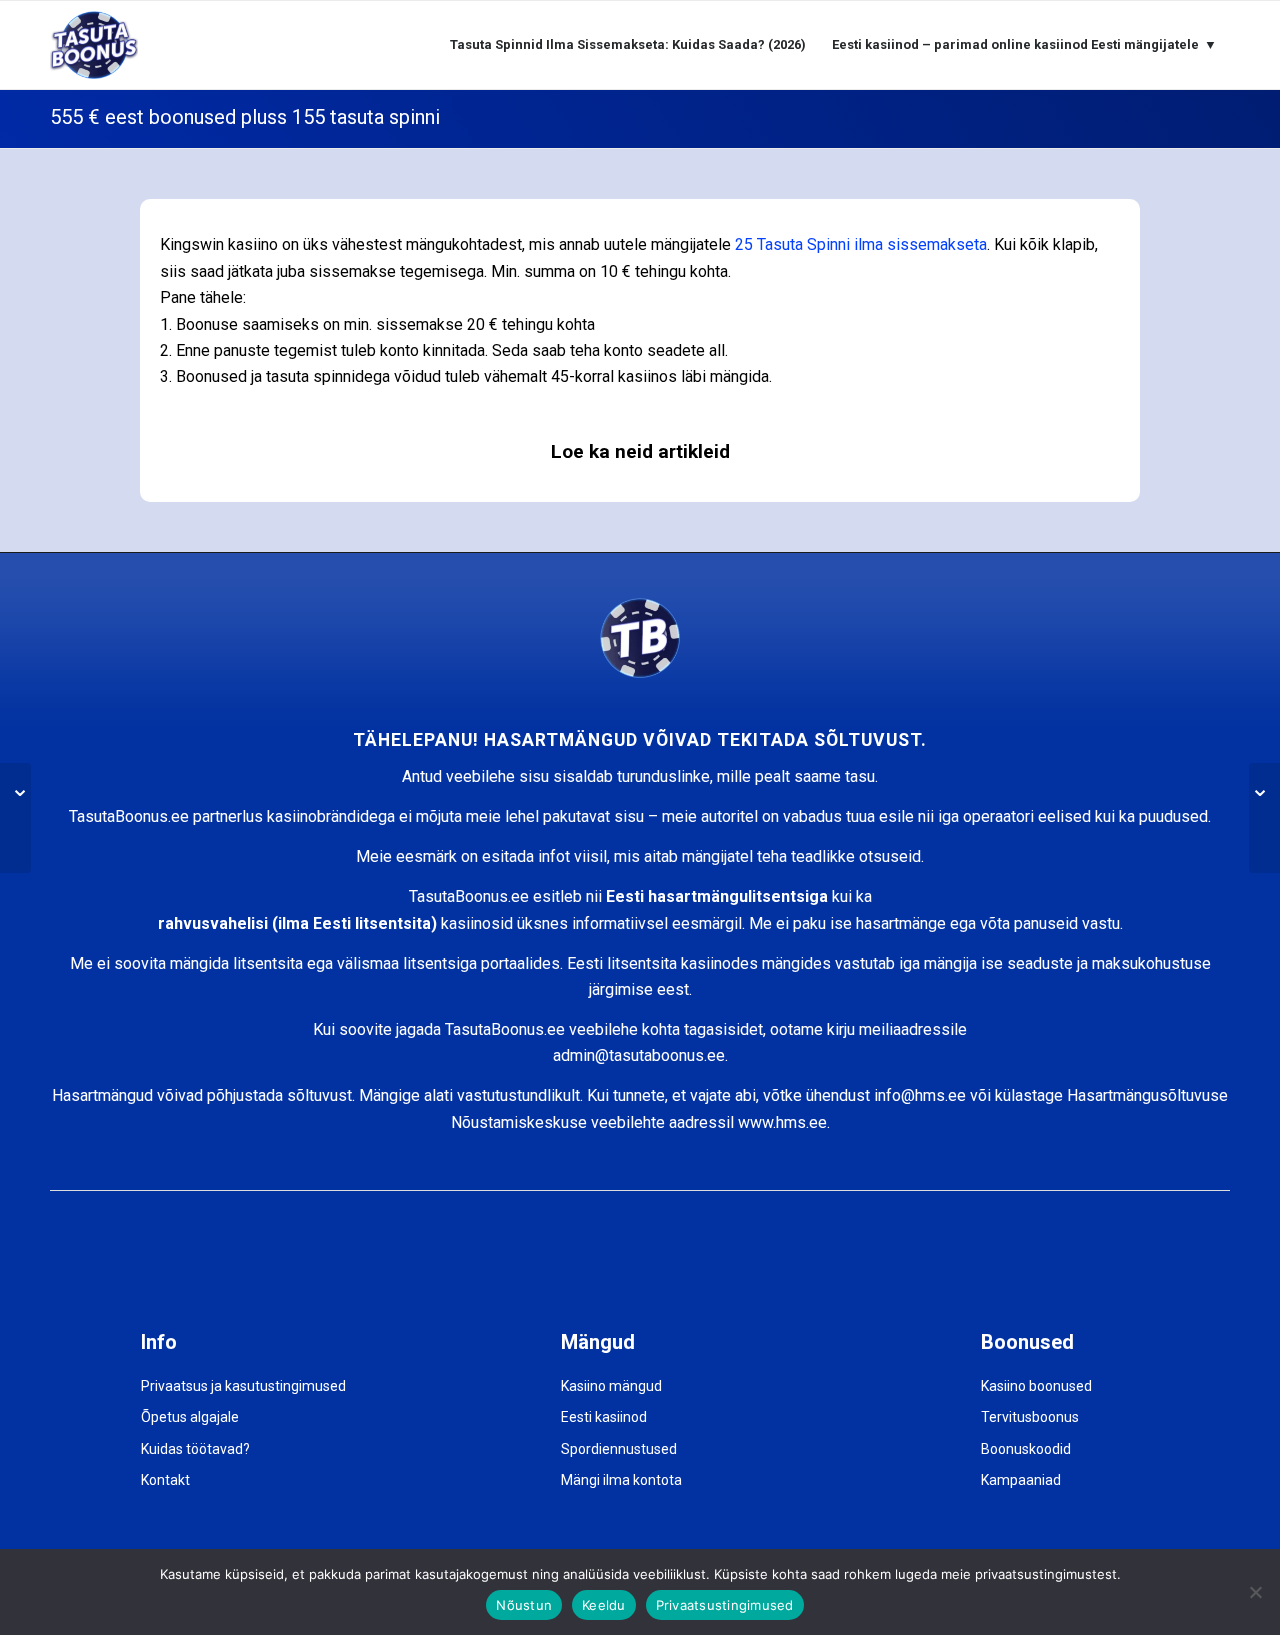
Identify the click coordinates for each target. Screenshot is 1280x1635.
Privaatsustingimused (725, 1605)
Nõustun (524, 1605)
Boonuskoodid (1026, 1449)
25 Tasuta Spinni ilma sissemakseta (861, 244)
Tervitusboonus (1030, 1417)
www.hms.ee (782, 1122)
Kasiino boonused (1036, 1386)
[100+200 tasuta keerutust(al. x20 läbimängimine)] (15, 818)
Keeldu (604, 1605)
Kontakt (165, 1480)
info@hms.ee (920, 1095)
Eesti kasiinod (604, 1417)
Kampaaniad (1021, 1480)
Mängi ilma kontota (621, 1480)
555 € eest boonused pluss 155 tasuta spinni (245, 117)
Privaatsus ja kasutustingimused (243, 1386)
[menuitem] (628, 45)
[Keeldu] (1255, 1592)
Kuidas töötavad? (195, 1449)
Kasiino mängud (611, 1386)
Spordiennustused (619, 1449)
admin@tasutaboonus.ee (639, 1055)
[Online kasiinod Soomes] (1264, 818)
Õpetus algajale (190, 1417)
